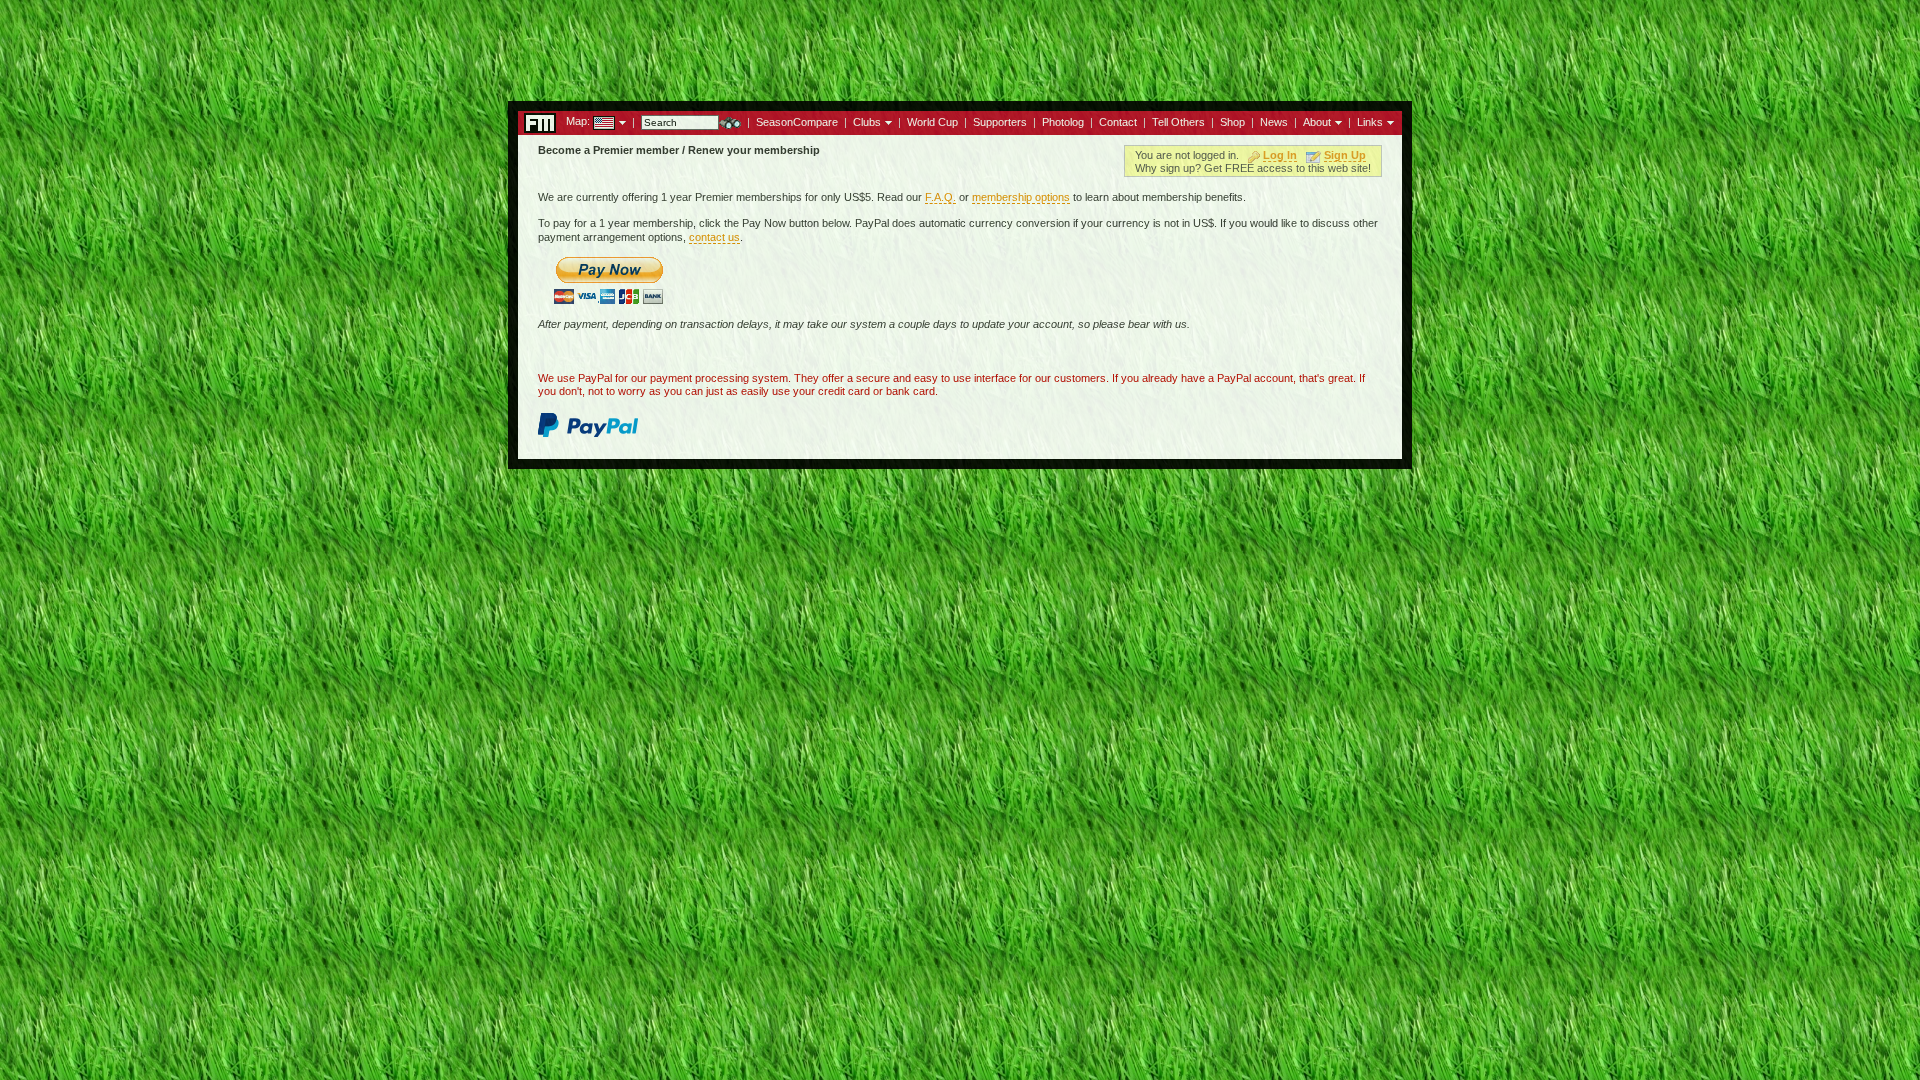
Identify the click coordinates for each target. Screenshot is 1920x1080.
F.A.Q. (940, 197)
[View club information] (886, 121)
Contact (1118, 122)
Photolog (1063, 122)
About (1317, 122)
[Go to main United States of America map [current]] (591, 121)
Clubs (867, 122)
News (1274, 122)
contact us (714, 237)
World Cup (932, 122)
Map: (578, 121)
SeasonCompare (797, 122)
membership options (1021, 197)
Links (1370, 122)
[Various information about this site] (1336, 121)
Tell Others (1178, 122)
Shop (1232, 122)
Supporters (1000, 122)
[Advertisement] (960, 45)
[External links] (1388, 121)
